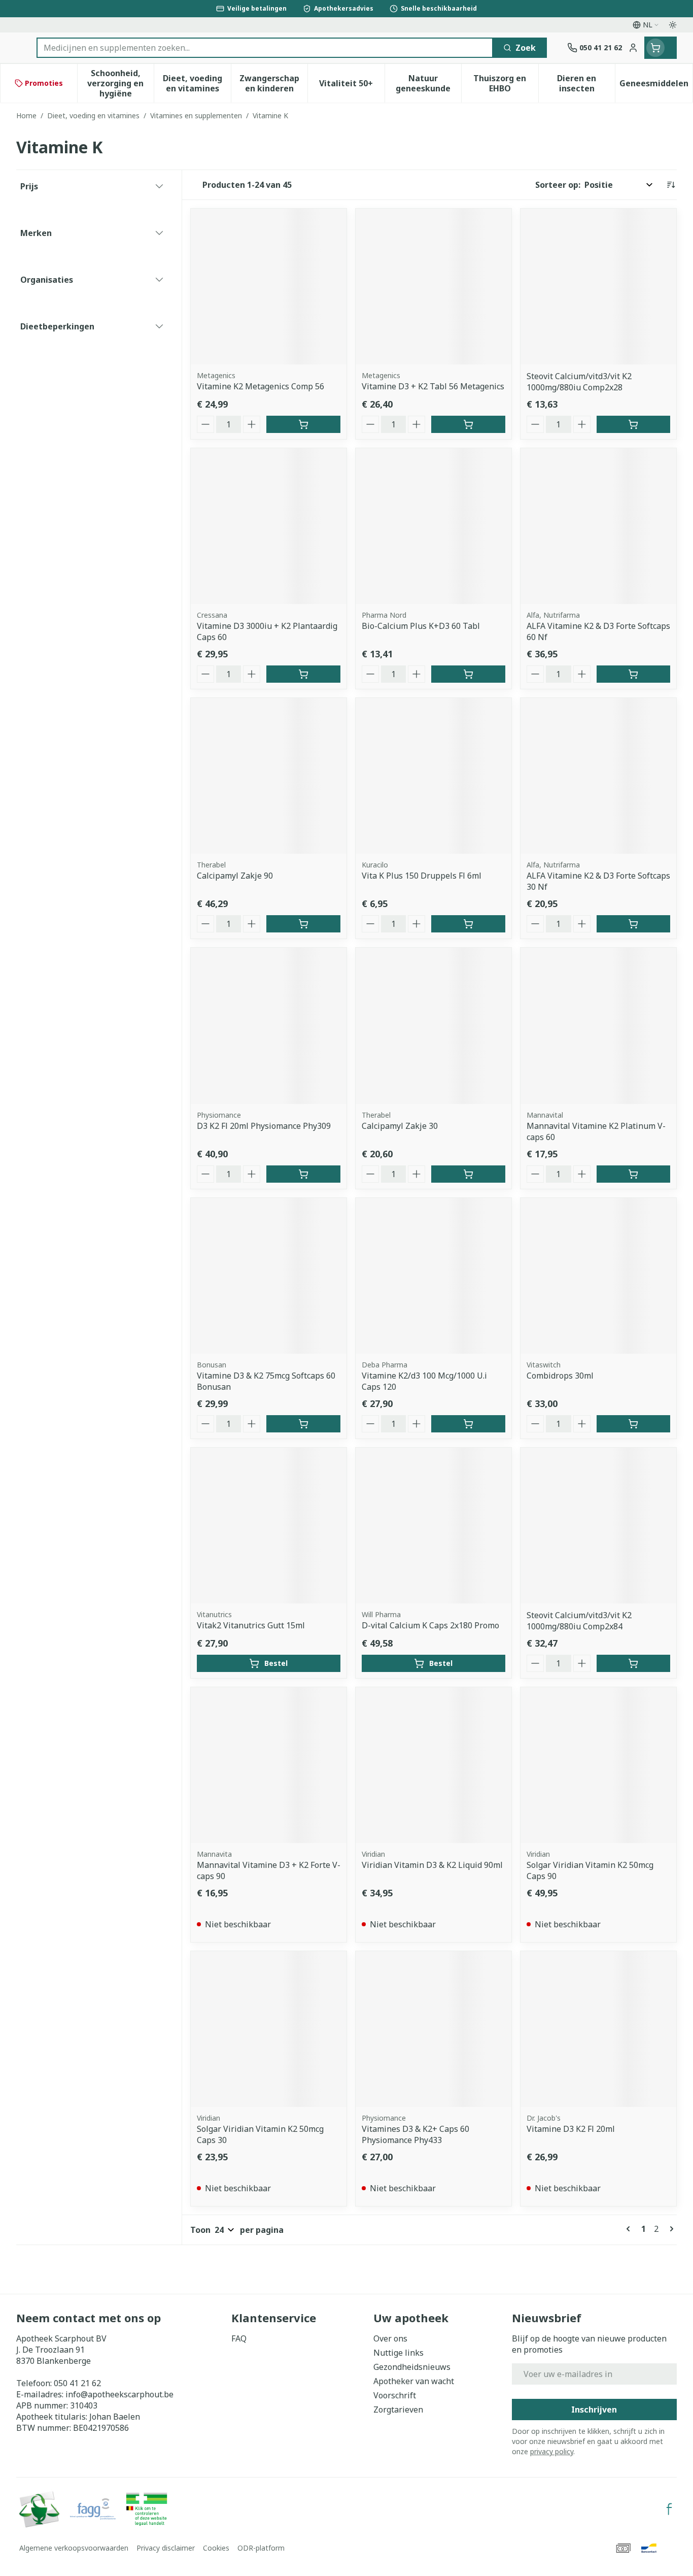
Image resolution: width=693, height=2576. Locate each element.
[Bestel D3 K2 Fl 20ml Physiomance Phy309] (303, 1174)
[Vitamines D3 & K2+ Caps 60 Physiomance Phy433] (434, 2029)
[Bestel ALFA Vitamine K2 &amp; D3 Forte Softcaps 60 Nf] (633, 674)
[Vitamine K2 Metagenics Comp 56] (269, 287)
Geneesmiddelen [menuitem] (656, 86)
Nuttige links (399, 2353)
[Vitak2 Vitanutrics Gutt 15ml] (269, 1526)
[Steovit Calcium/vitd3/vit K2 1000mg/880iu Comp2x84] (598, 1526)
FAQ (239, 2338)
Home (26, 115)
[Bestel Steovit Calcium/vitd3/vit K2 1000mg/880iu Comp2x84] (633, 1663)
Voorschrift (395, 2395)
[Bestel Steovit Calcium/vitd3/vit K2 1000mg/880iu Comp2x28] (633, 424)
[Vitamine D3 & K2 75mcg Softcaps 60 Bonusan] (269, 1276)
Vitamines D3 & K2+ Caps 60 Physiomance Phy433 (415, 2134)
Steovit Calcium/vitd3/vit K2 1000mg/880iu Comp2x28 (579, 382)
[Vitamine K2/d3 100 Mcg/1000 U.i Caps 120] (434, 1276)
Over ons (390, 2338)
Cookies (216, 2548)
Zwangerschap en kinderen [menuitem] (273, 83)
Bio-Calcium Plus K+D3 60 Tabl (421, 626)
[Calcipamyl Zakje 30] (434, 1026)
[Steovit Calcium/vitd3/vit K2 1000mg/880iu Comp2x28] (598, 287)
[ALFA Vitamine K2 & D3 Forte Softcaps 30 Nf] (598, 776)
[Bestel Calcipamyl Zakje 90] (303, 924)
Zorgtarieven (398, 2410)
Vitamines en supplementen (196, 115)
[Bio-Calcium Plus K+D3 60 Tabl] (434, 526)
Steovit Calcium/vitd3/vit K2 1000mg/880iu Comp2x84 (579, 1621)
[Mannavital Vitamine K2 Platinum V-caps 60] (598, 1026)
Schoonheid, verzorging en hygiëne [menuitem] (120, 83)
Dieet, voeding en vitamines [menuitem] (197, 83)
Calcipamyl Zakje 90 (235, 876)
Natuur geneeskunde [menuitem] (428, 83)
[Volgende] (670, 2229)
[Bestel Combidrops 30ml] (633, 1424)
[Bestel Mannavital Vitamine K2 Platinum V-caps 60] (633, 1174)
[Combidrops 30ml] (598, 1276)
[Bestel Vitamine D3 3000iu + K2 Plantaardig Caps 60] (303, 674)
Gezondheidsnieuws (412, 2367)
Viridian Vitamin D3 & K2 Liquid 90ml (432, 1865)
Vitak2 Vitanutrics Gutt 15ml (251, 1625)
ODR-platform (261, 2548)
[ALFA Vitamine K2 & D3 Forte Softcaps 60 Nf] (598, 526)
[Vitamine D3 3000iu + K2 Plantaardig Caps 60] (269, 526)
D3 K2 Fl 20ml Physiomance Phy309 (264, 1126)
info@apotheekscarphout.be (119, 2394)
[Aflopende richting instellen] (671, 185)
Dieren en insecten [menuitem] (586, 83)
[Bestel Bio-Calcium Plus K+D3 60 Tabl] (468, 674)
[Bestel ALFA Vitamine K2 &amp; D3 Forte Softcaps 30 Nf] (633, 924)
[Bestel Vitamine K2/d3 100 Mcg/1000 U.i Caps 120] (468, 1424)
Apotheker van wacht (414, 2381)
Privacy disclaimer (166, 2548)
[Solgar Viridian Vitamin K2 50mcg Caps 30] (269, 2029)
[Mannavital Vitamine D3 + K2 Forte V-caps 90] (269, 1765)
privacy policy (552, 2451)
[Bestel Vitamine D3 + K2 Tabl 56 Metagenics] (468, 424)
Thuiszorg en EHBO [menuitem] (506, 83)
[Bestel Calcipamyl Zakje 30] (468, 1174)
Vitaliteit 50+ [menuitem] (352, 86)
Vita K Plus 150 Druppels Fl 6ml (422, 876)
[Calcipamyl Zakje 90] (269, 776)
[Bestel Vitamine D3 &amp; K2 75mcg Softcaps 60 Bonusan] (303, 1424)
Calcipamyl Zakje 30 (400, 1126)
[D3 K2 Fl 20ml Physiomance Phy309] (269, 1026)
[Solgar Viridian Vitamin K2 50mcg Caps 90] (598, 1765)
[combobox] (265, 48)
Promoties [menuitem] (44, 83)
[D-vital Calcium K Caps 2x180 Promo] (434, 1526)
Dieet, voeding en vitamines (93, 115)
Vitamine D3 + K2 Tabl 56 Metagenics (433, 386)
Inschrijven (594, 2410)
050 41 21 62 (77, 2383)
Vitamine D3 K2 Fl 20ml (571, 2129)
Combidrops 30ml (560, 1376)
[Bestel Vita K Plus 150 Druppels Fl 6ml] (468, 924)
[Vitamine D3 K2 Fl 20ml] (598, 2029)
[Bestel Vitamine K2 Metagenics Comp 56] (303, 424)
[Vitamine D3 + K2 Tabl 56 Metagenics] (434, 287)
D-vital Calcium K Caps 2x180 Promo (430, 1625)
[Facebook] (669, 2509)
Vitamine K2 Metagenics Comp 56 (261, 386)
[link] (630, 2229)
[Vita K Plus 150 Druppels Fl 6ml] (434, 776)
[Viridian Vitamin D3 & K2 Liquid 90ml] (434, 1765)
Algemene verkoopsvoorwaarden (74, 2548)
